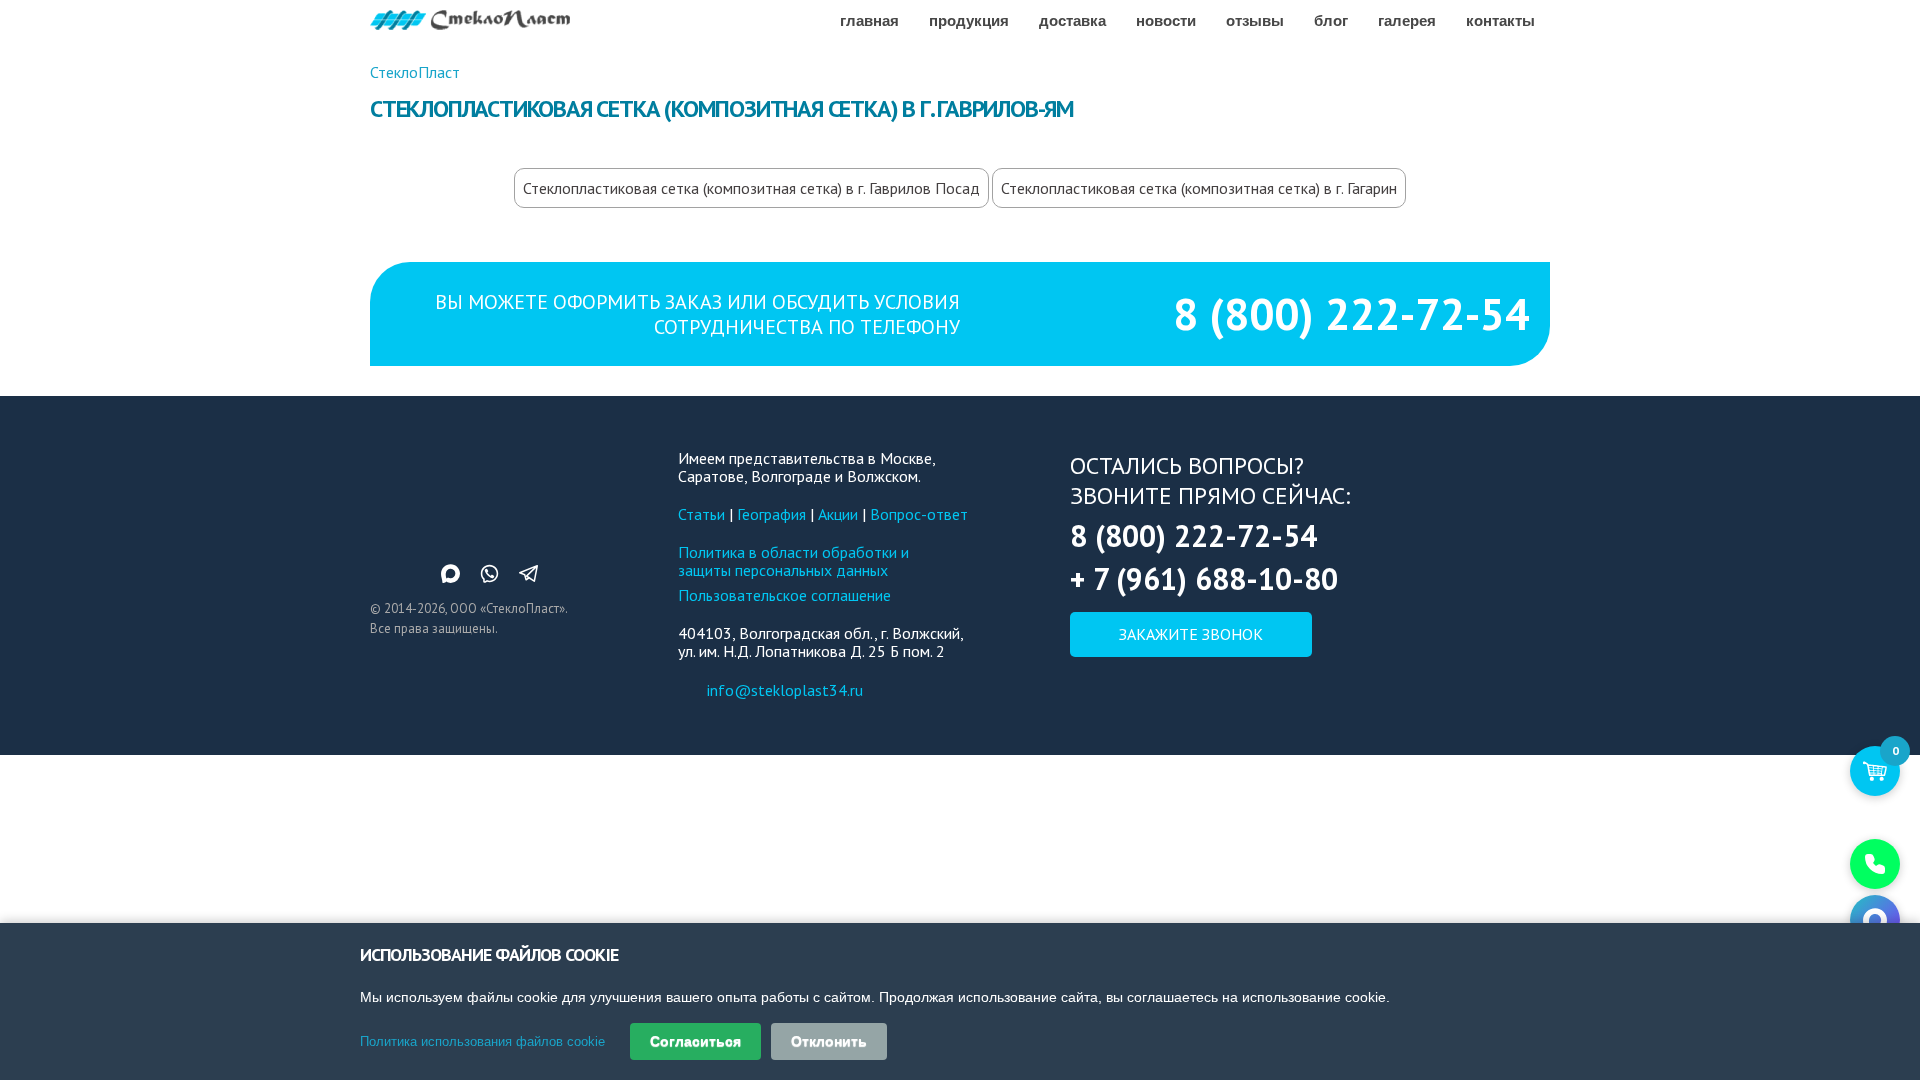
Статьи (701, 514)
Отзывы (1255, 20)
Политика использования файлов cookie (482, 1041)
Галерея (1407, 20)
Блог (1331, 20)
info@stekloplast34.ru (785, 690)
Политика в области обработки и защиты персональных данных (793, 561)
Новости (1166, 20)
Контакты (1500, 20)
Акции (838, 514)
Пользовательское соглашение (784, 595)
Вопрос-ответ (919, 514)
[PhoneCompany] (1875, 864)
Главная (869, 20)
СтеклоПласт (415, 72)
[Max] (1875, 920)
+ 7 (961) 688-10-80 (1204, 578)
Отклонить (829, 1041)
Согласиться (695, 1041)
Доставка (1072, 20)
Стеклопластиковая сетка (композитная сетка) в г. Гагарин (1199, 188)
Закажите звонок (1191, 634)
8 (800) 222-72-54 (1351, 313)
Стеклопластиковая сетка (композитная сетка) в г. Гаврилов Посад (751, 188)
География (771, 514)
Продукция (969, 20)
